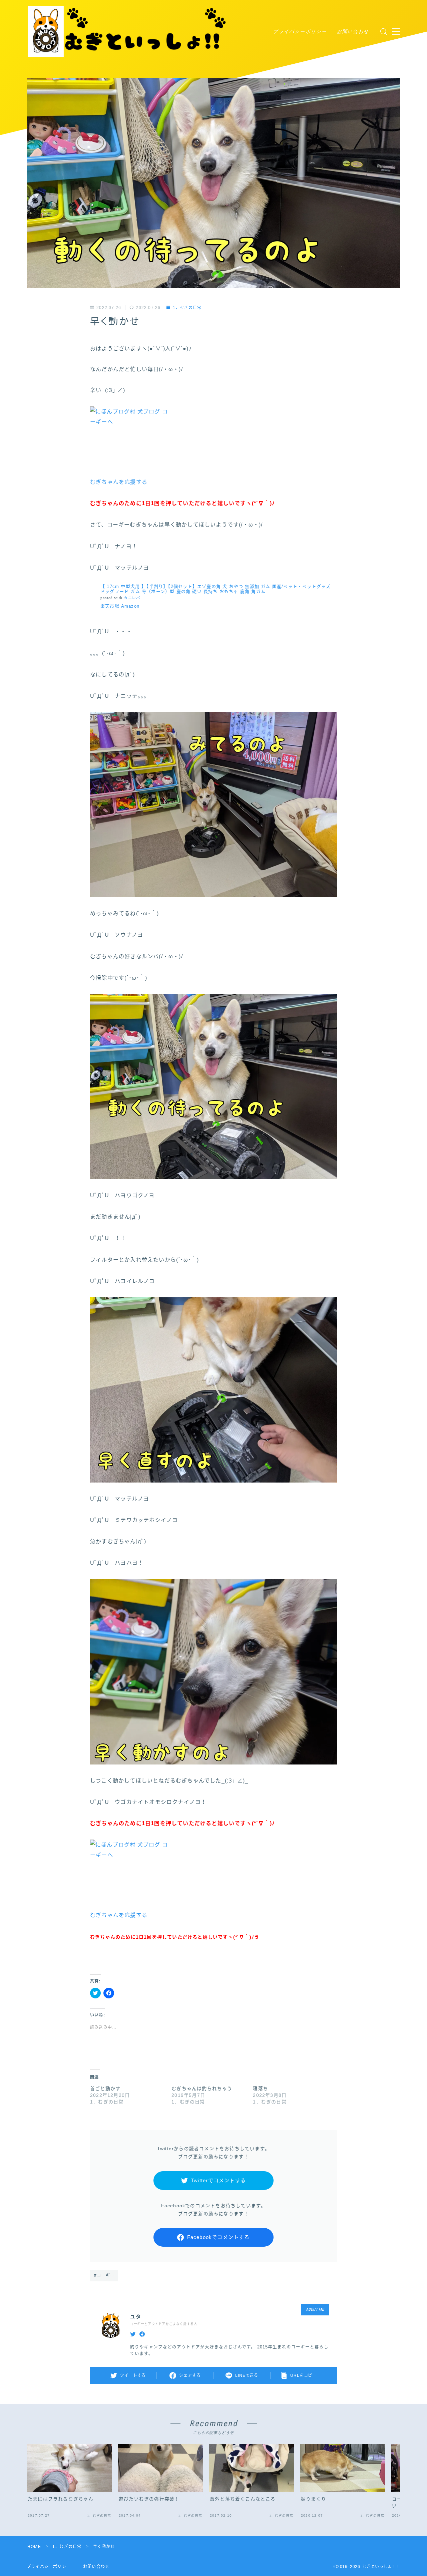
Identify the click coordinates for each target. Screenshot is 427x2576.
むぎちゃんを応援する (119, 482)
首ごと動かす (105, 2088)
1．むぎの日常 (187, 308)
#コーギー (104, 2275)
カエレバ (132, 598)
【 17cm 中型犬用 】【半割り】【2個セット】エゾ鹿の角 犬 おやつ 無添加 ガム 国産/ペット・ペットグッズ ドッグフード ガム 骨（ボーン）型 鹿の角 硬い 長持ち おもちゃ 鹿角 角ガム (216, 589)
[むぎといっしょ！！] (128, 32)
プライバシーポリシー (300, 31)
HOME (34, 2547)
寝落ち (261, 2088)
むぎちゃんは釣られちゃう (202, 2088)
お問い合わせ (353, 31)
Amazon (130, 606)
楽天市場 (110, 606)
